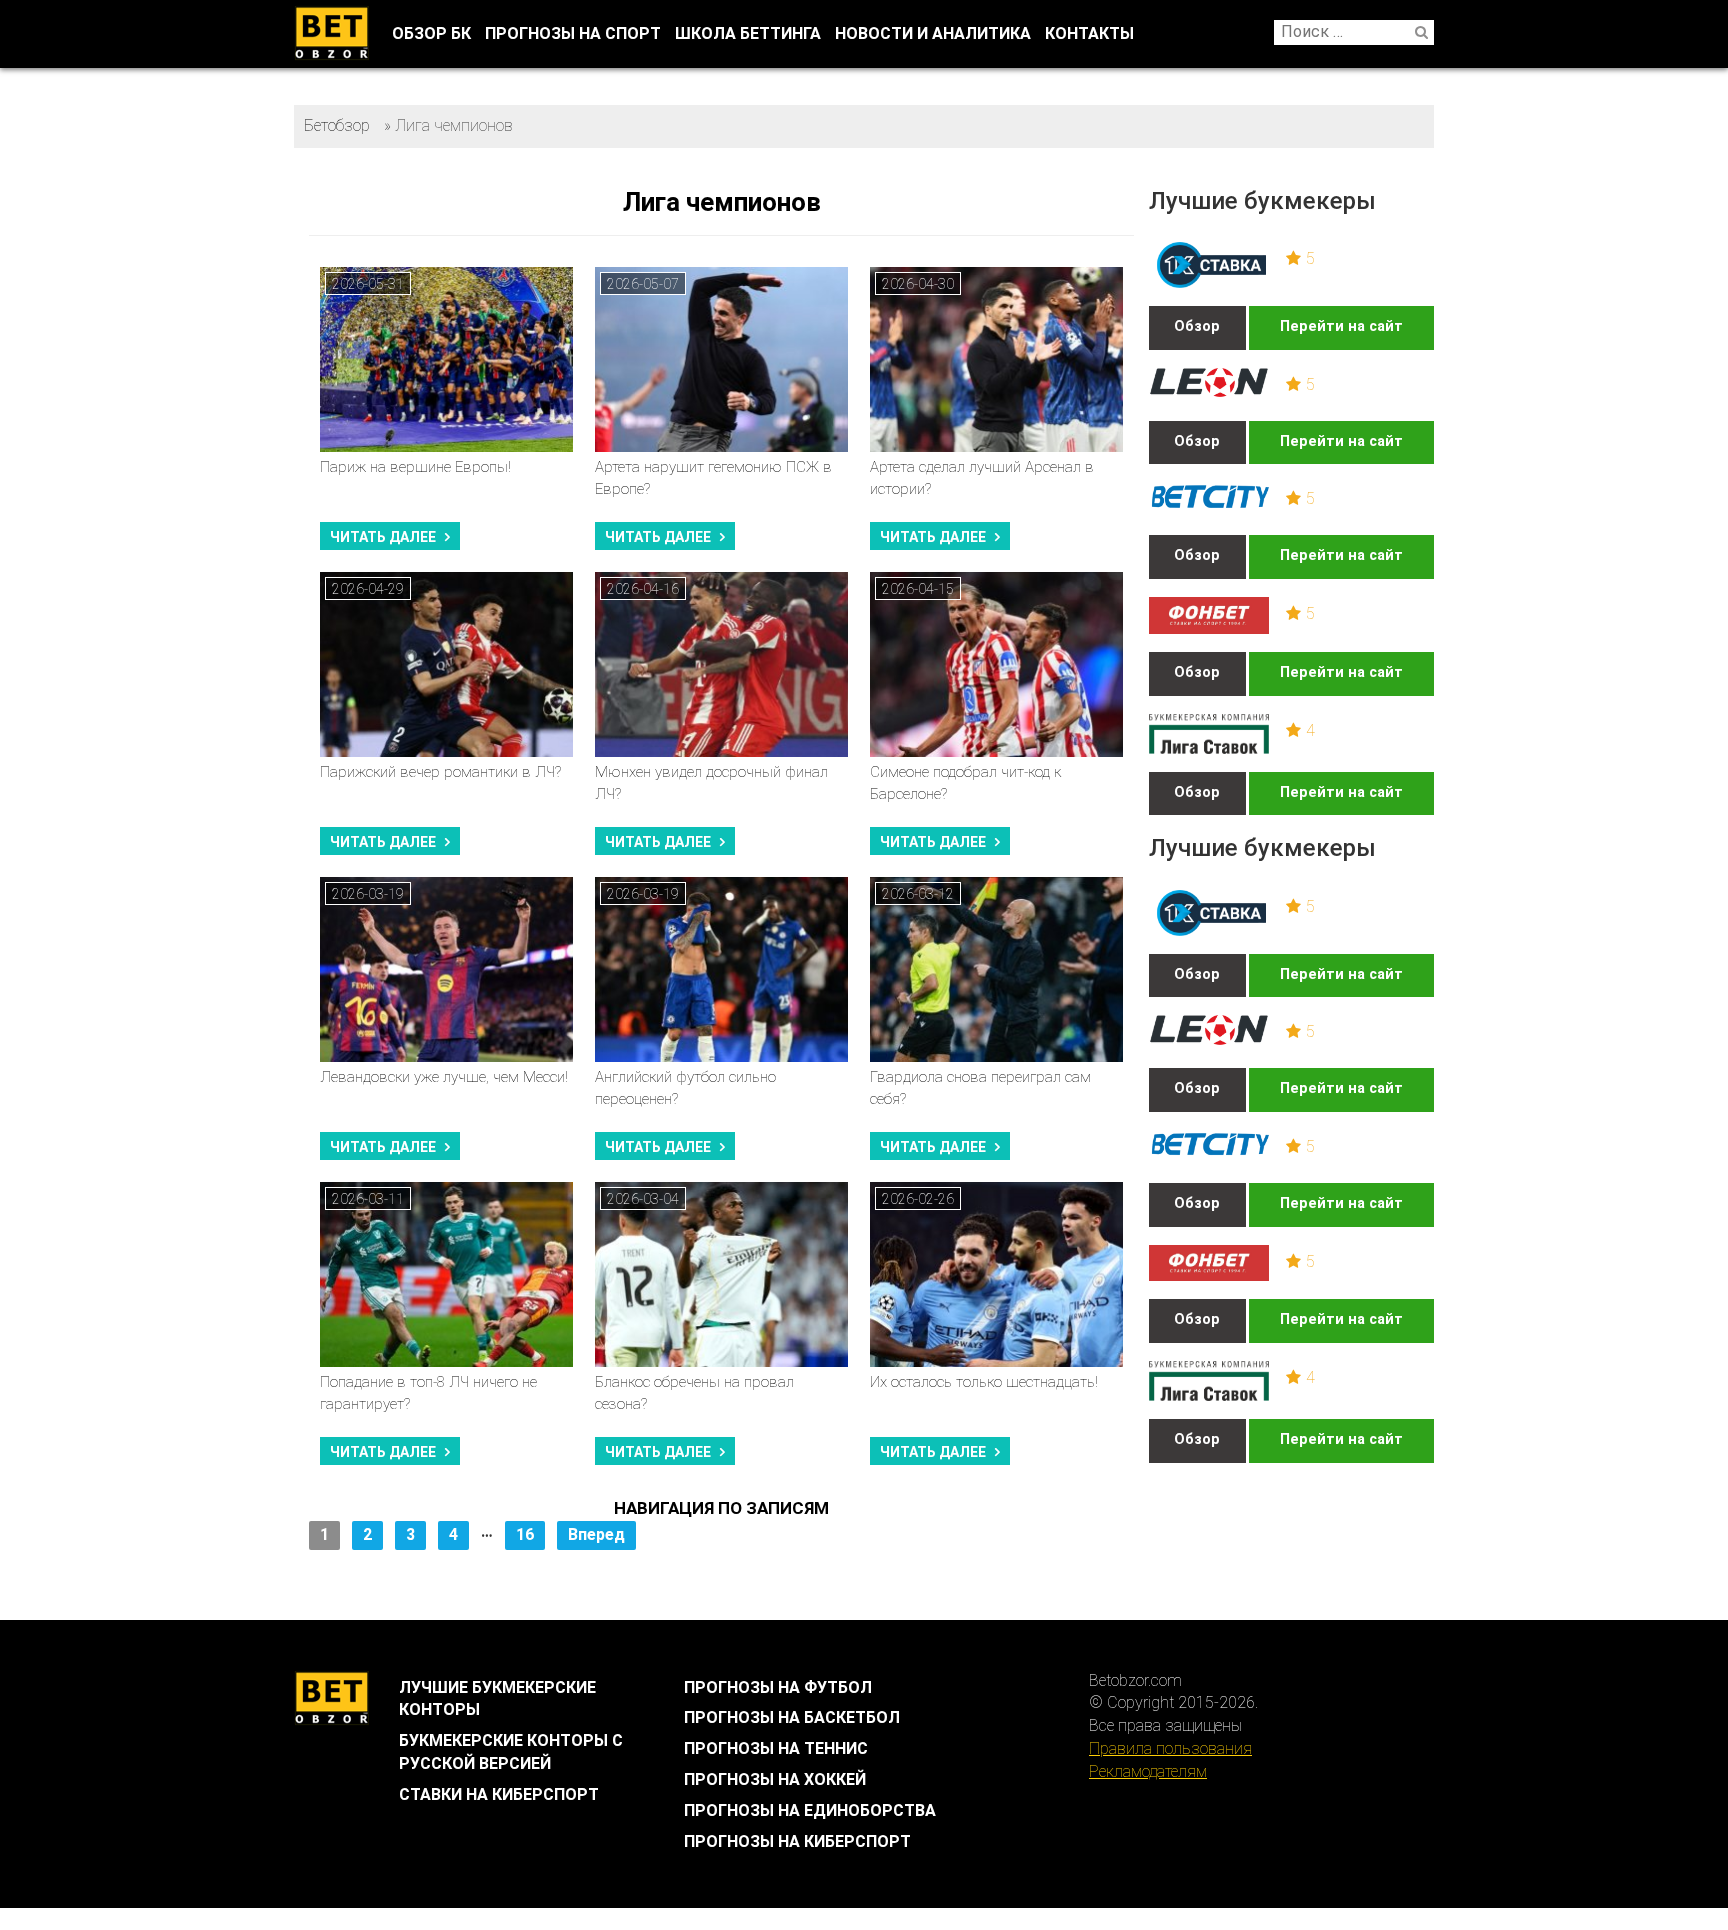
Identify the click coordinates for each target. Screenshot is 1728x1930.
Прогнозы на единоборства (810, 1810)
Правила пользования (1170, 1748)
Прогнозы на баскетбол (792, 1717)
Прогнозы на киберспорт (797, 1841)
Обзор (1197, 326)
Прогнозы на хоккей (775, 1779)
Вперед (596, 1534)
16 (525, 1534)
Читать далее (383, 537)
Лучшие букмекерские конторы (497, 1699)
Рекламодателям (1148, 1771)
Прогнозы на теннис (776, 1748)
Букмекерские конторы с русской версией (511, 1752)
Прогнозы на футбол (778, 1687)
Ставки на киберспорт (499, 1794)
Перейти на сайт (1341, 326)
